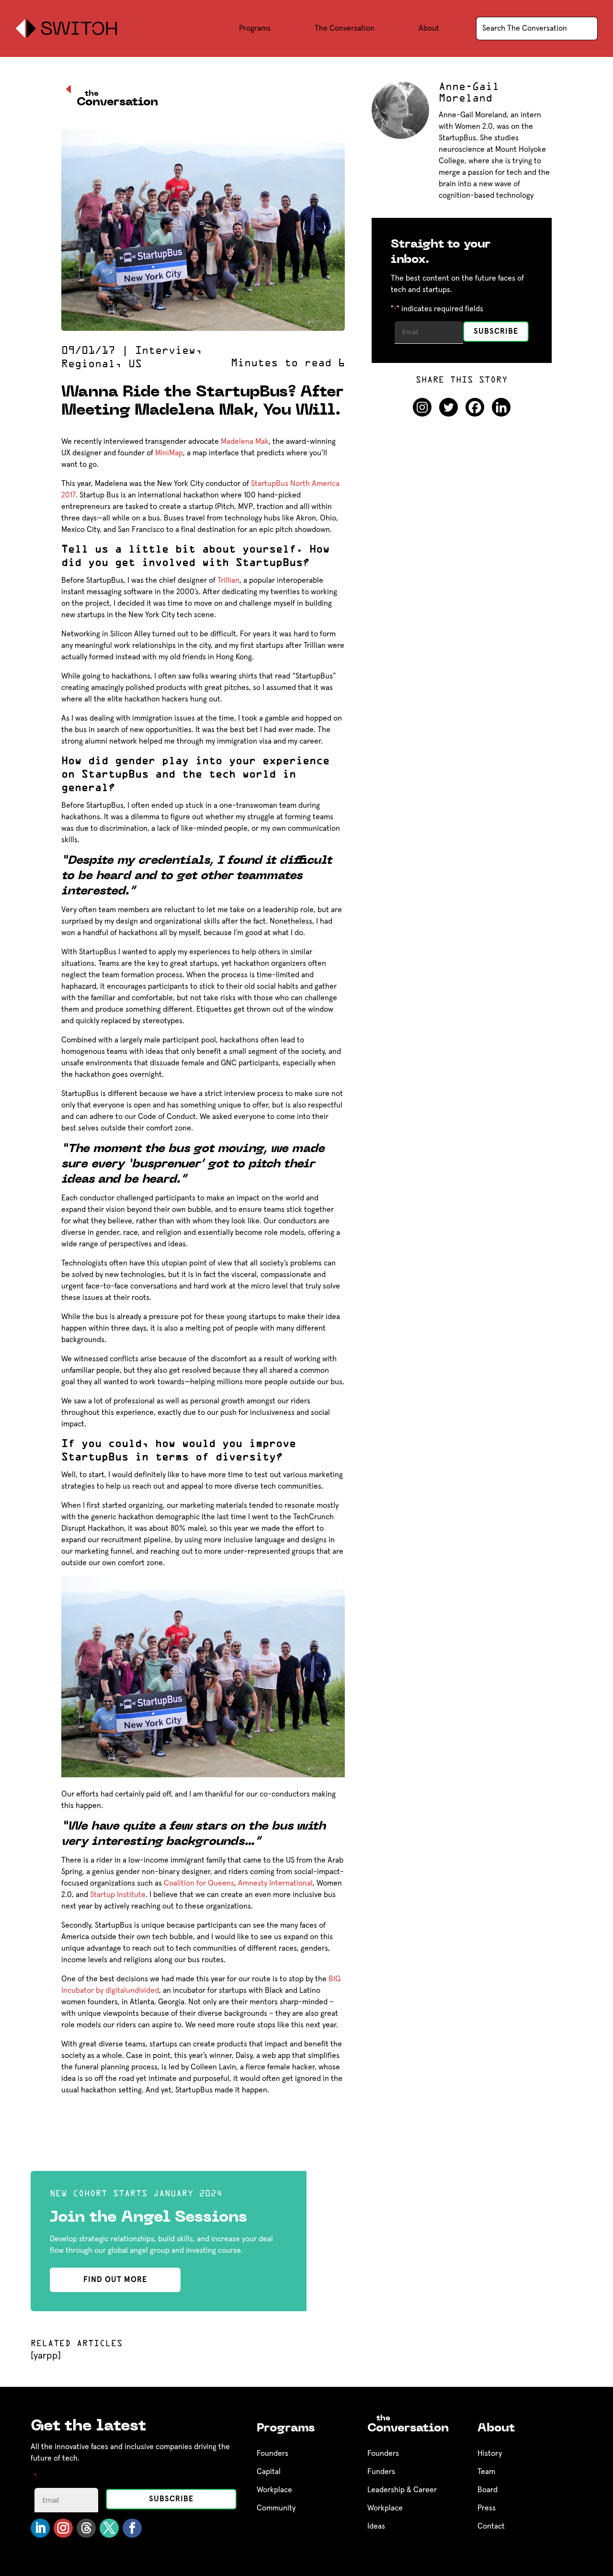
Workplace (274, 2490)
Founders (272, 2453)
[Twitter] (448, 407)
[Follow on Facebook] (132, 2528)
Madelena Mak (245, 441)
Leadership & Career (402, 2490)
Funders (381, 2472)
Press (487, 2508)
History (490, 2453)
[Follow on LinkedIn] (40, 2528)
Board (488, 2490)
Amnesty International (275, 1883)
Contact (491, 2526)
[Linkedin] (501, 407)
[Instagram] (422, 407)
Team (486, 2472)
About (429, 28)
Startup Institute (118, 1895)
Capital (269, 2472)
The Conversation (345, 28)
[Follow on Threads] (86, 2528)
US (135, 364)
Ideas (376, 2526)
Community (276, 2508)
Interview (165, 351)
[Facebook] (475, 407)
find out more (115, 2280)
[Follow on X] (109, 2528)
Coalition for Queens (199, 1883)
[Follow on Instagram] (63, 2528)
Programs (255, 28)
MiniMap (169, 453)
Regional (88, 364)
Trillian (228, 580)
